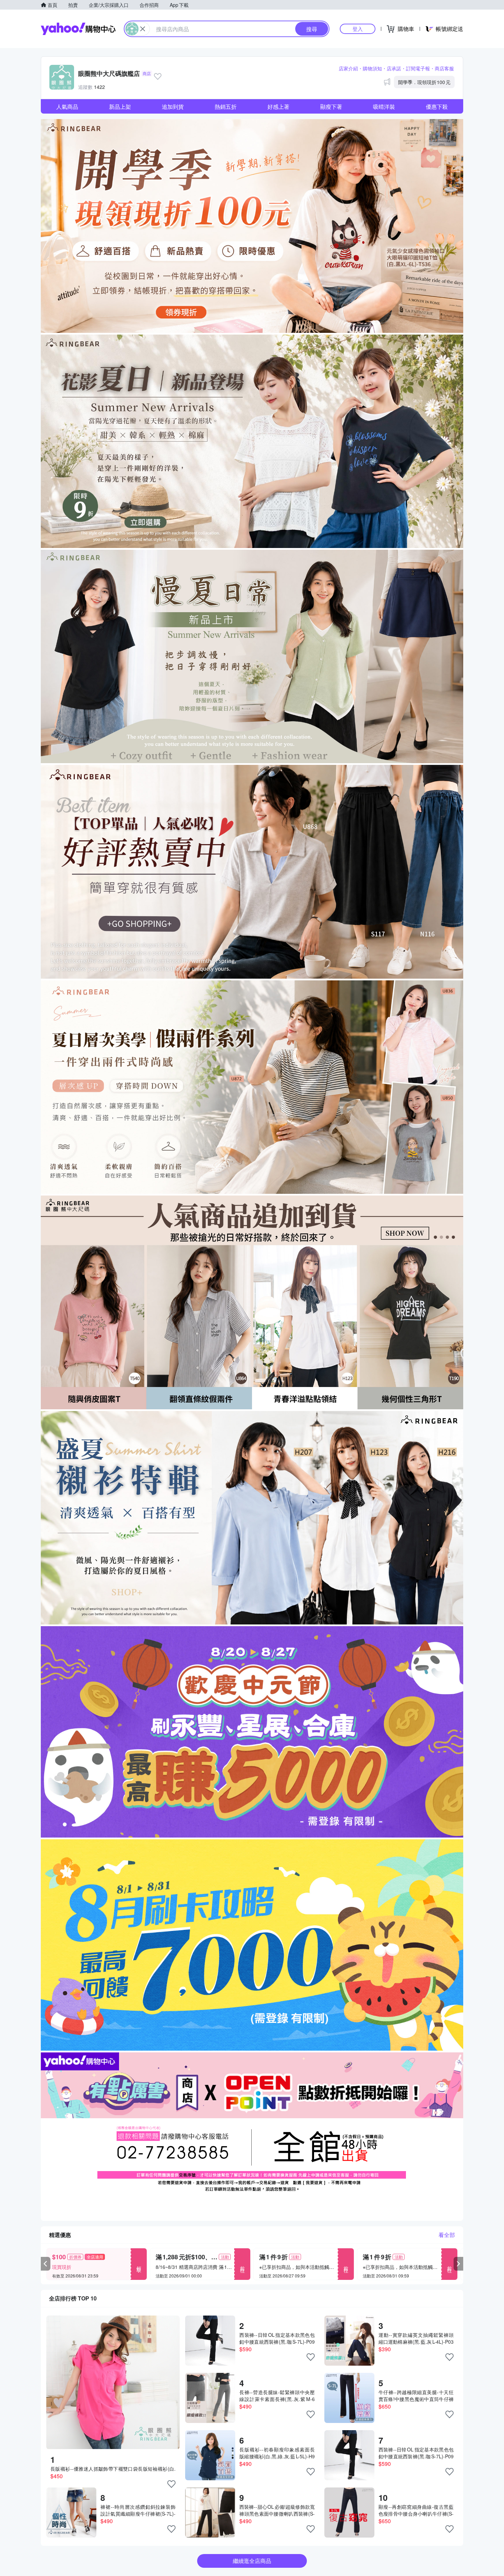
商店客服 (444, 68)
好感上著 (278, 107)
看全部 (447, 2235)
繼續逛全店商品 (252, 2561)
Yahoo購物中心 (78, 29)
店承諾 (394, 68)
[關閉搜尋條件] (143, 29)
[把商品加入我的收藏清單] (171, 2484)
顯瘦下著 (331, 107)
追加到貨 (173, 107)
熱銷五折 (226, 107)
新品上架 (120, 107)
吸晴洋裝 (384, 107)
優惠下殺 (437, 107)
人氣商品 (67, 107)
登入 (358, 29)
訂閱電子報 (418, 68)
